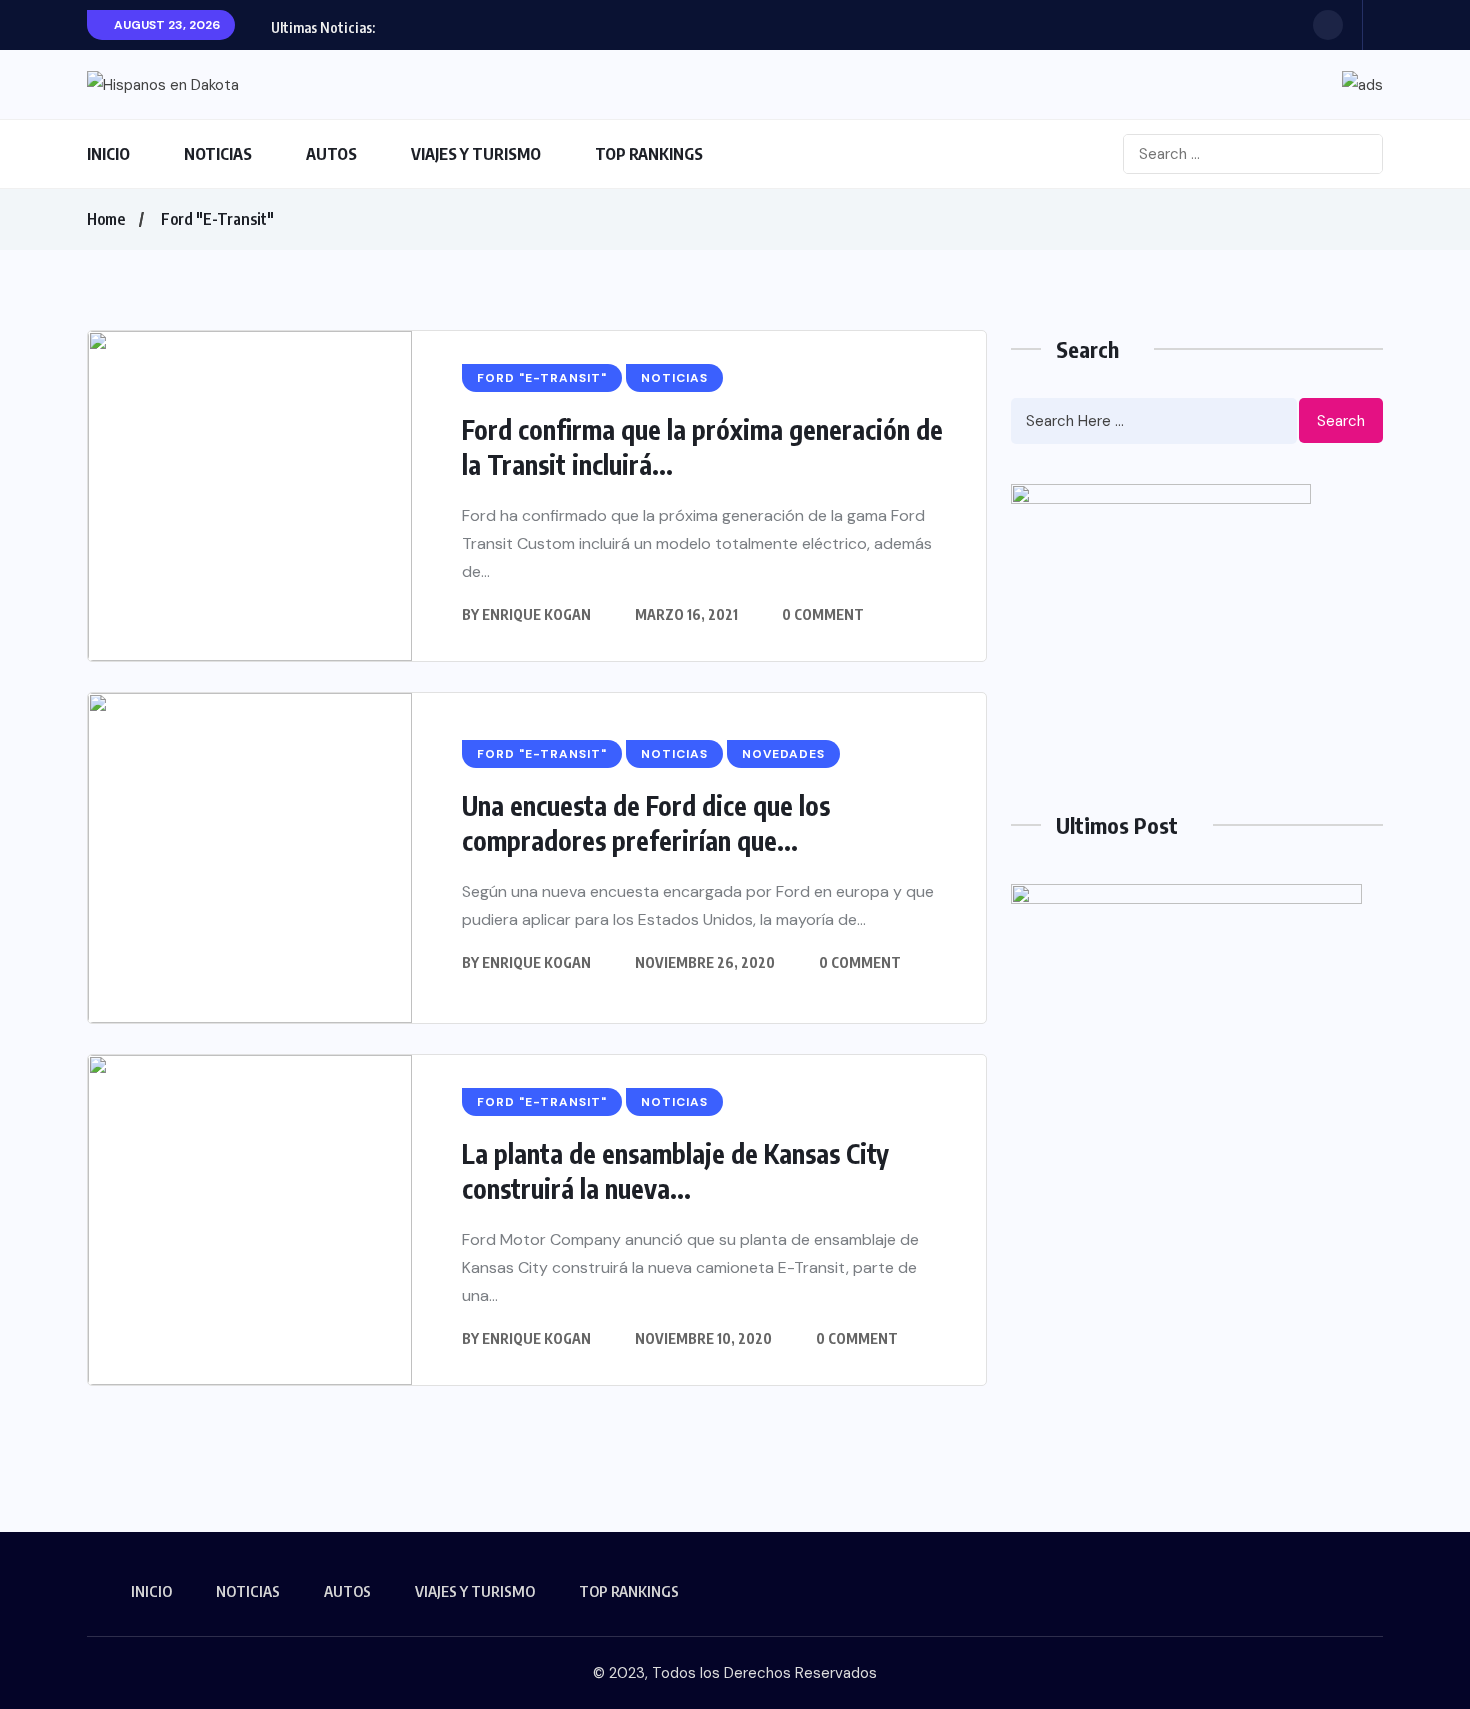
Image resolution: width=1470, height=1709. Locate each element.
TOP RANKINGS (649, 154)
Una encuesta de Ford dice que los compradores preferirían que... (646, 823)
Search (1341, 421)
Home (106, 219)
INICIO (108, 154)
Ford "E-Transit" (217, 219)
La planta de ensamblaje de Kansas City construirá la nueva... (675, 1171)
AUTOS (331, 154)
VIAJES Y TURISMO (476, 154)
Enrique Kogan (536, 614)
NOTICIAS (218, 154)
